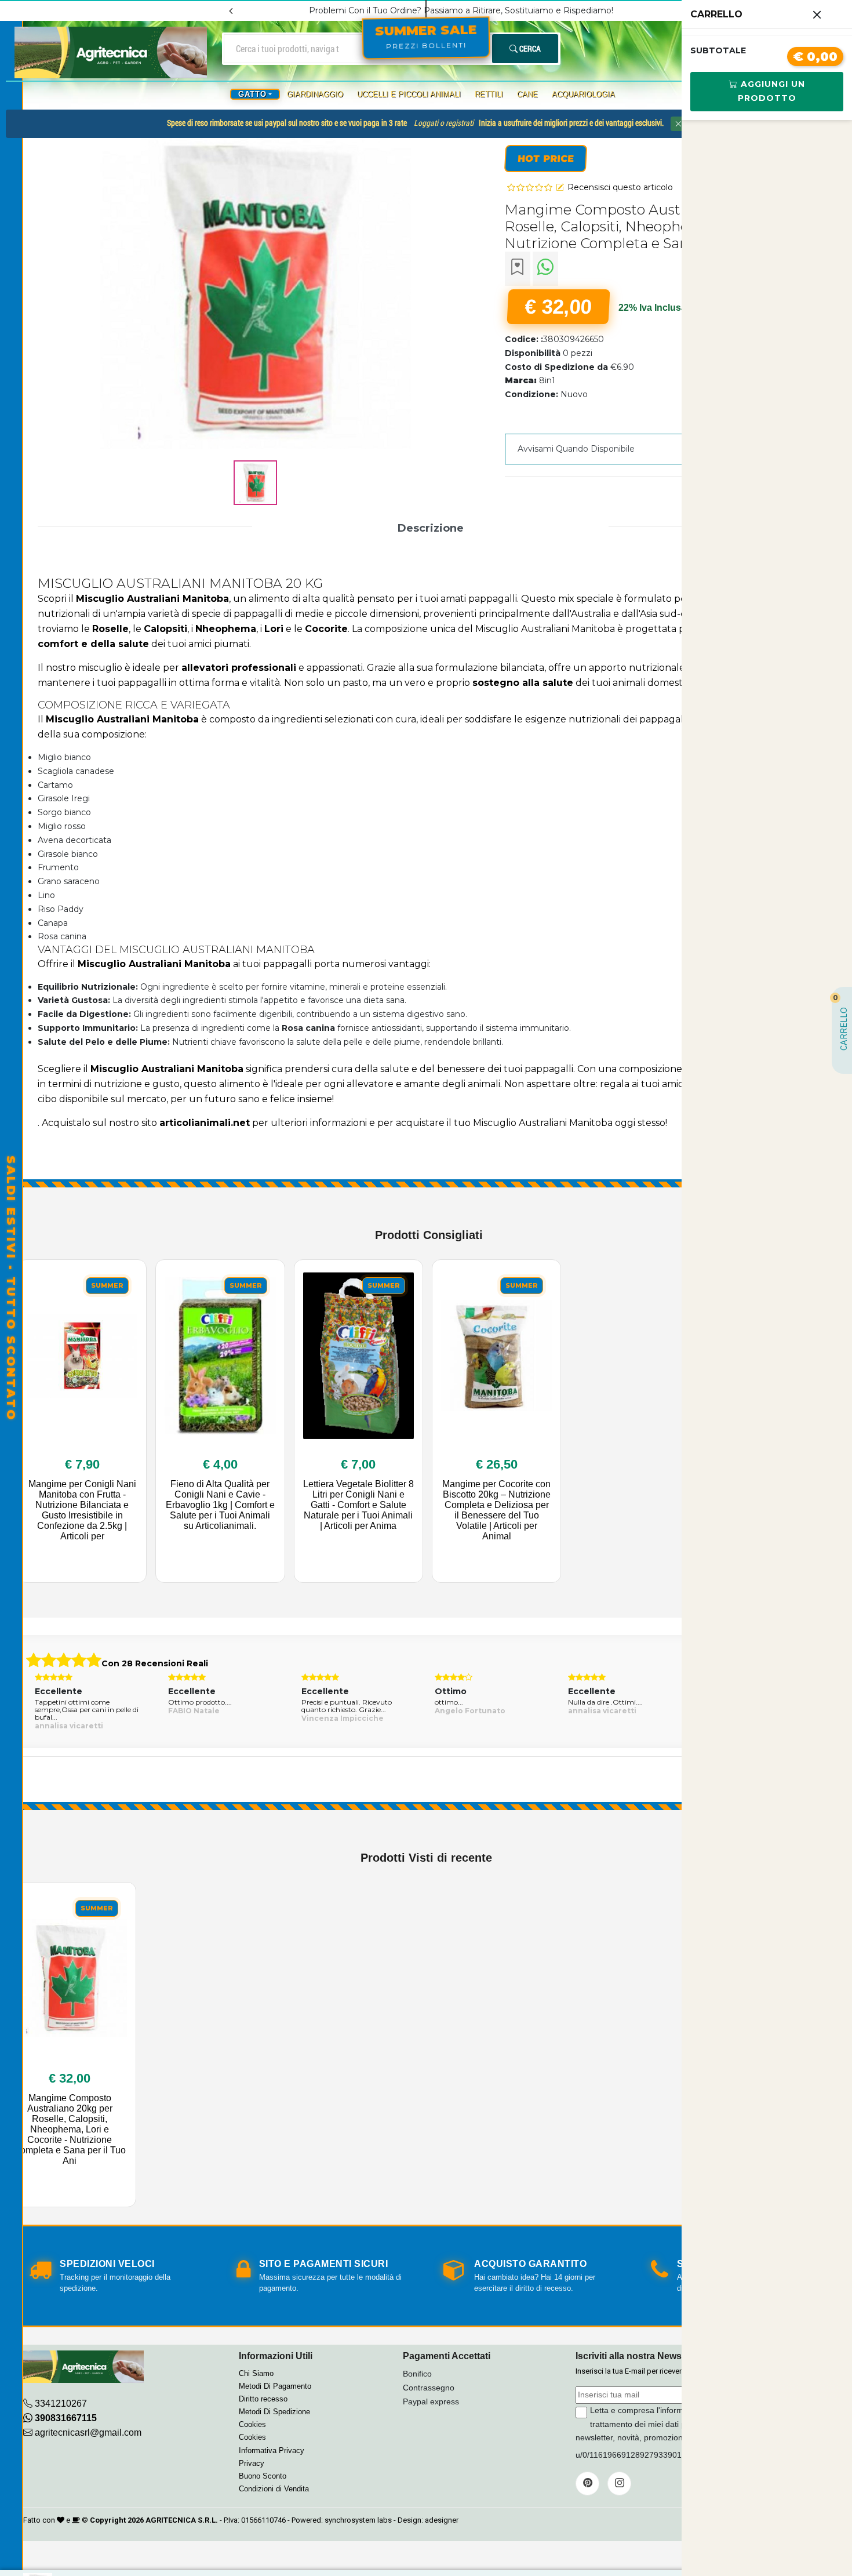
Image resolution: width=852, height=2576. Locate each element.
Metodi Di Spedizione (274, 2412)
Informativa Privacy (272, 2450)
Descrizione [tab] (431, 528)
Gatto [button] (252, 94)
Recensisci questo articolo (620, 187)
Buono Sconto (263, 2476)
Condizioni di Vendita (274, 2489)
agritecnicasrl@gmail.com (88, 2433)
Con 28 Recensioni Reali (155, 1663)
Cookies (252, 2424)
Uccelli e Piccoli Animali (409, 94)
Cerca (529, 48)
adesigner (442, 2520)
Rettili (489, 94)
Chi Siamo (256, 2373)
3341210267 (61, 2404)
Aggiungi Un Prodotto (771, 91)
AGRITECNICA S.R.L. (182, 2520)
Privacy (252, 2463)
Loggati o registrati (444, 123)
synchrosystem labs (358, 2520)
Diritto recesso (263, 2399)
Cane (527, 94)
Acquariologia (583, 94)
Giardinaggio (315, 94)
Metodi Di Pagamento (275, 2386)
